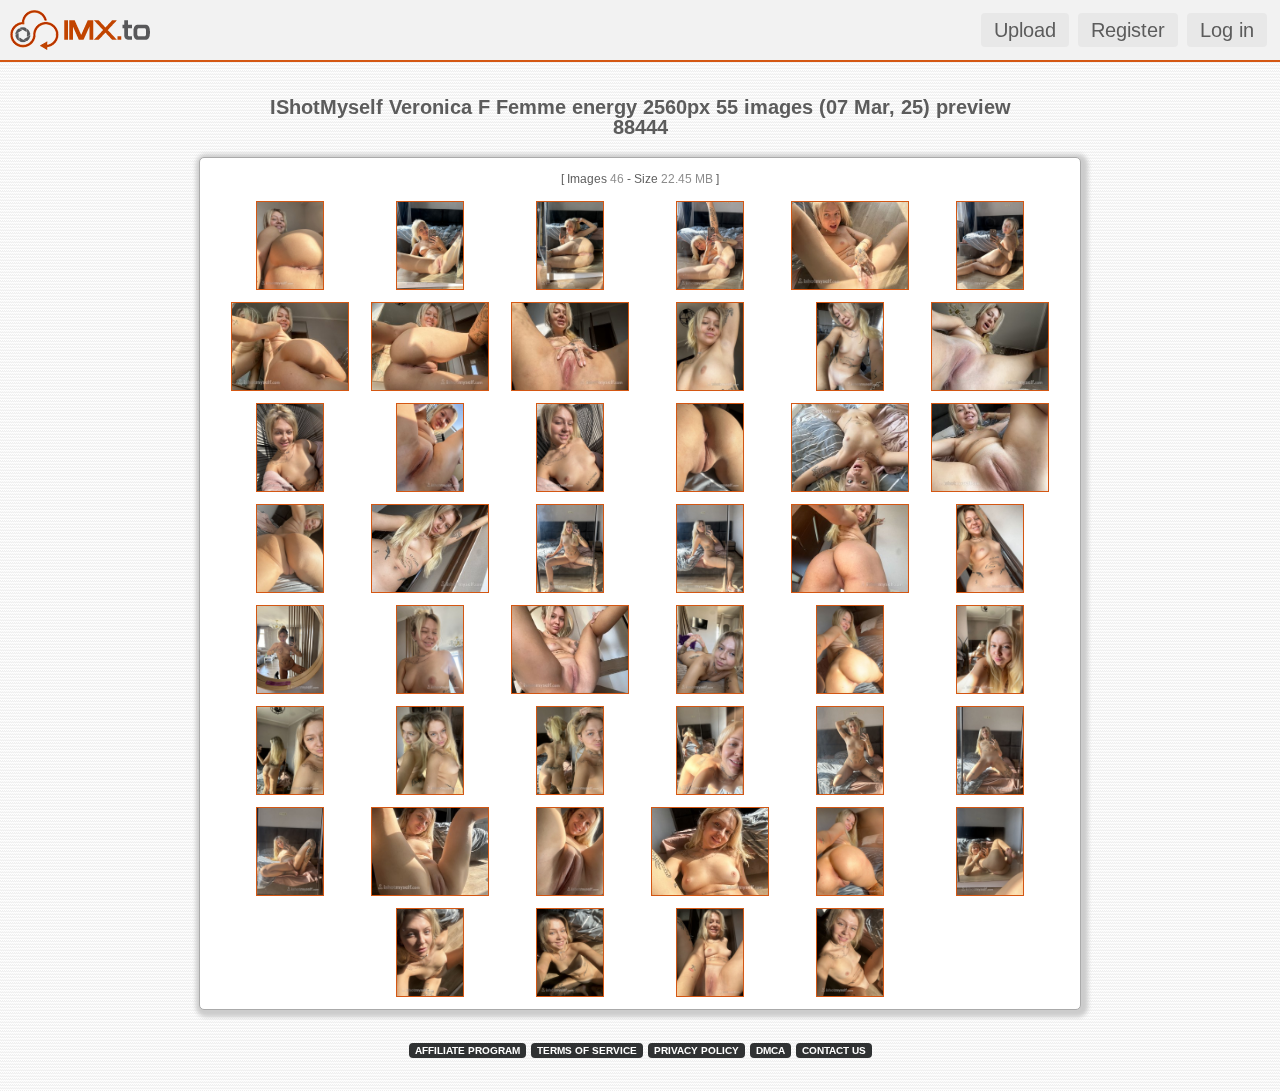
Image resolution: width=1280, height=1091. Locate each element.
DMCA (770, 1050)
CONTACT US (834, 1050)
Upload (1025, 30)
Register (1128, 30)
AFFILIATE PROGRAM (467, 1050)
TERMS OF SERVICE (587, 1050)
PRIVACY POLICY (696, 1050)
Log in (1227, 30)
